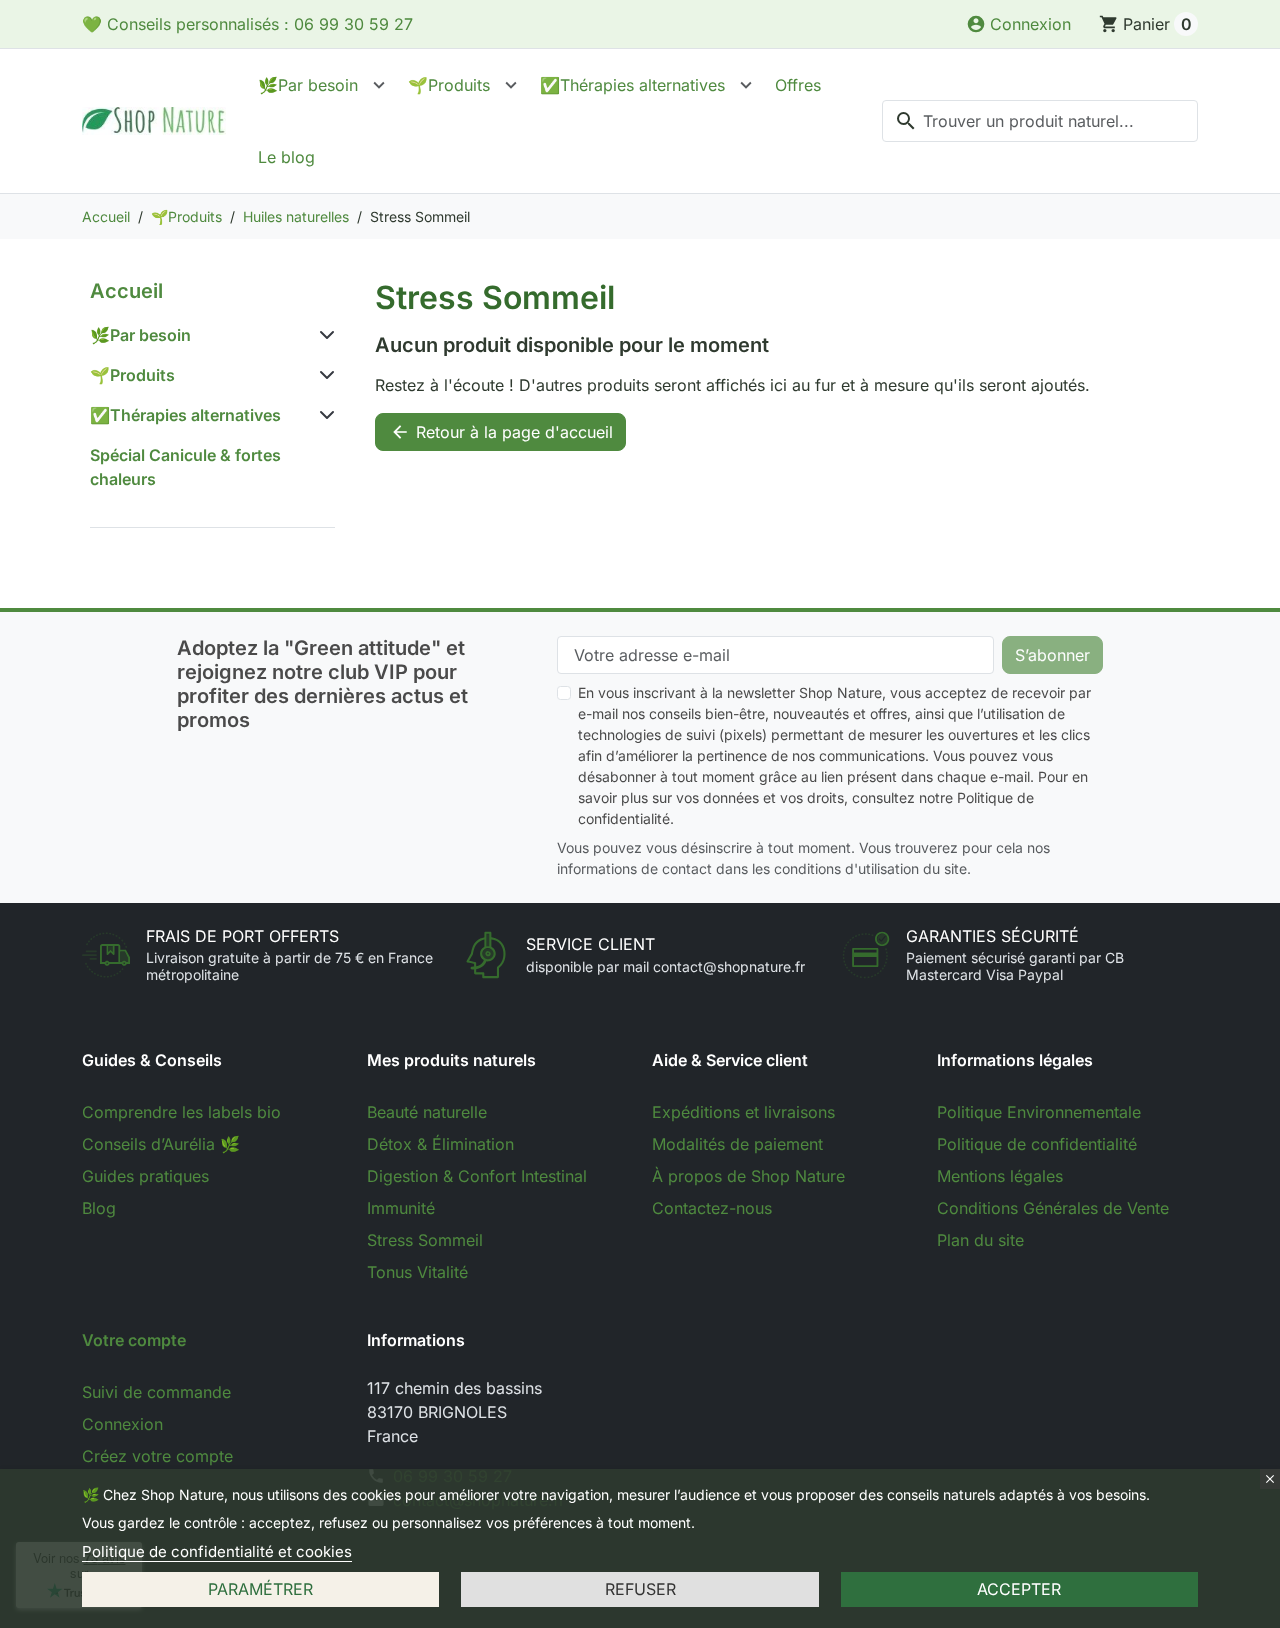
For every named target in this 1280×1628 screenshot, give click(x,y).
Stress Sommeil (425, 1240)
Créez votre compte (157, 1456)
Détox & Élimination (440, 1144)
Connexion (122, 1424)
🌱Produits (449, 85)
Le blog (286, 157)
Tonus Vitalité (417, 1272)
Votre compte (134, 1340)
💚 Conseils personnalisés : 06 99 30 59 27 (247, 24)
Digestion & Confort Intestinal (477, 1176)
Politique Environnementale (1039, 1112)
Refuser (640, 1589)
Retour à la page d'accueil (501, 432)
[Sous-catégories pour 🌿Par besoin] (323, 335)
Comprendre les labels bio (181, 1112)
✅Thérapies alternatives (632, 85)
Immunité (401, 1208)
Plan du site (980, 1240)
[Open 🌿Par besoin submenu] (379, 85)
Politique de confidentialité (1037, 1144)
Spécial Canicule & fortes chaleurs (185, 467)
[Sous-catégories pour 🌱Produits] (323, 375)
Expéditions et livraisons (743, 1112)
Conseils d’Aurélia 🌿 (161, 1144)
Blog (99, 1208)
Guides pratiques (145, 1176)
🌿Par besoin (308, 85)
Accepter (1019, 1589)
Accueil (126, 291)
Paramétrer (260, 1589)
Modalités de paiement (737, 1144)
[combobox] (1040, 121)
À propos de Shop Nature (748, 1176)
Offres (798, 85)
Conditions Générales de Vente (1053, 1208)
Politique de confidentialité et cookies (217, 1551)
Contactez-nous (712, 1208)
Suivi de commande (156, 1392)
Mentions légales (1000, 1176)
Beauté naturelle (427, 1112)
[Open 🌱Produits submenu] (511, 85)
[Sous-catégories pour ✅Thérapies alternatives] (323, 415)
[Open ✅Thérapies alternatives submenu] (746, 85)
